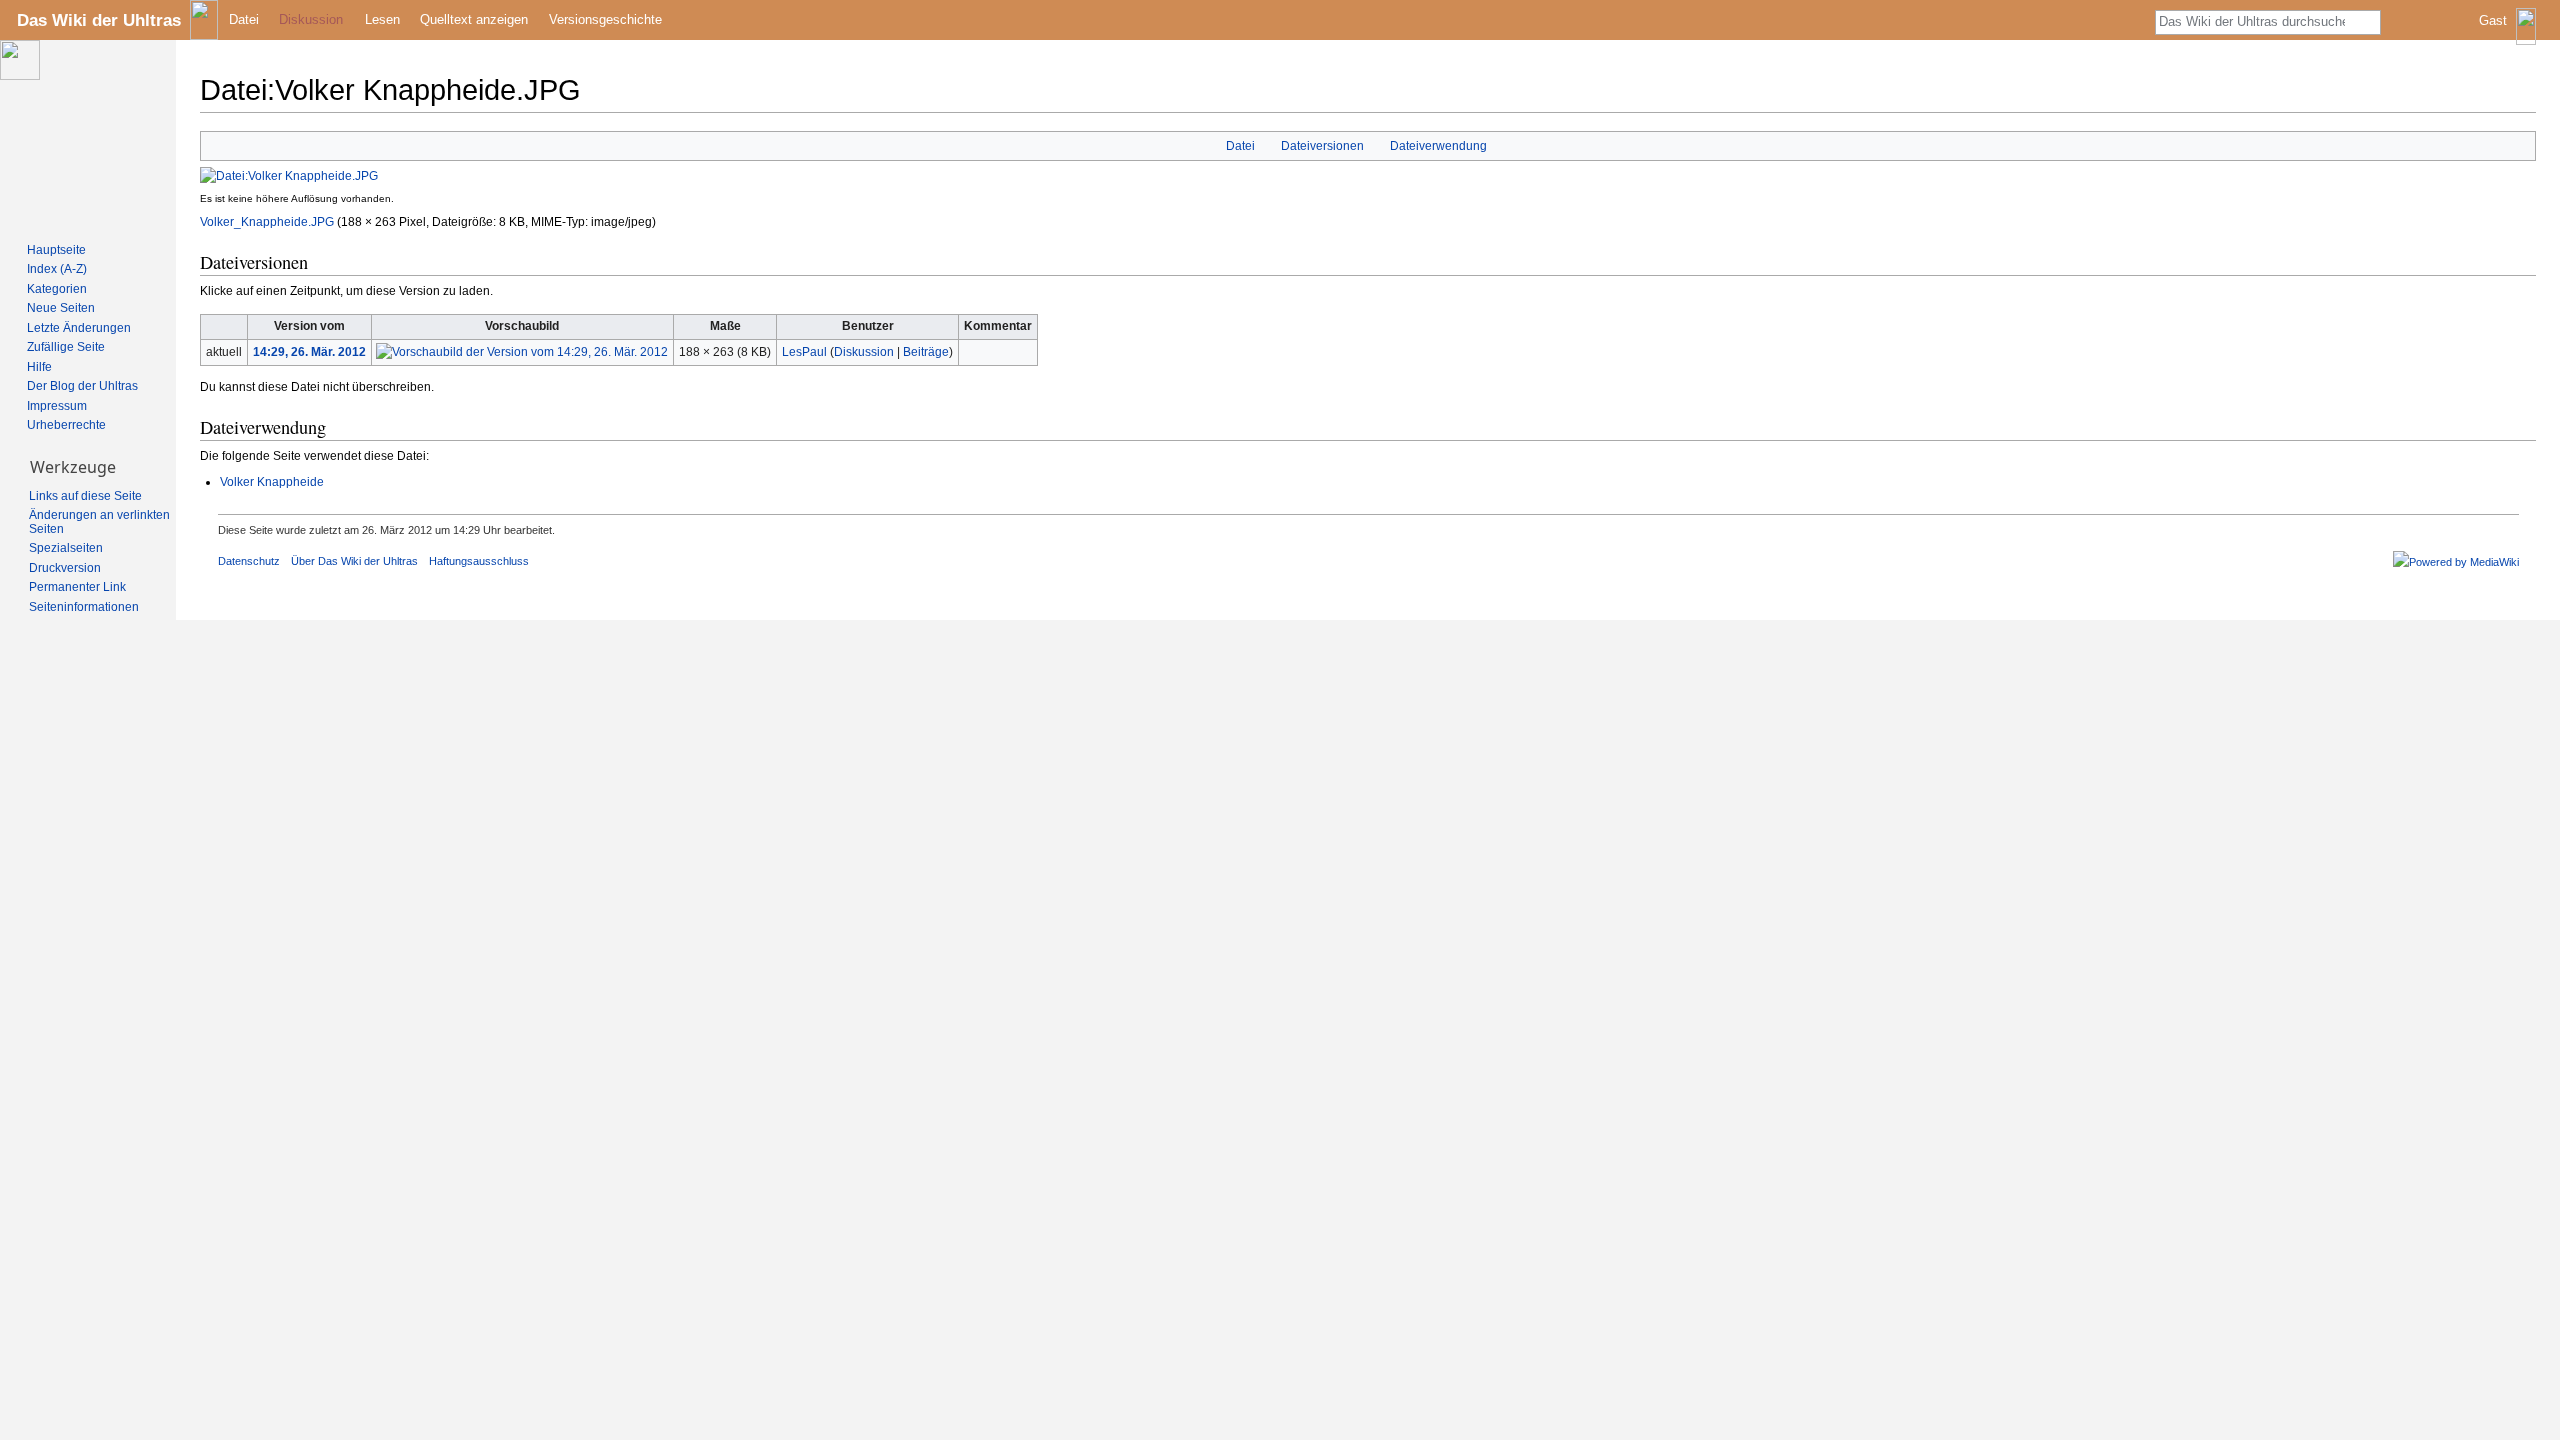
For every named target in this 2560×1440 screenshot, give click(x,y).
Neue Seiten (61, 308)
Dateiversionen (1322, 145)
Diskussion (864, 352)
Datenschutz (249, 561)
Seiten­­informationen (84, 607)
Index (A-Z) (57, 269)
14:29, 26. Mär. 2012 (309, 352)
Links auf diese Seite (85, 496)
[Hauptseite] (88, 136)
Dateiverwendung (1438, 145)
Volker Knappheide (272, 482)
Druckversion (65, 568)
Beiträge (926, 352)
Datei (1240, 145)
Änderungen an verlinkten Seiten (99, 522)
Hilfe (39, 367)
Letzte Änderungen (79, 328)
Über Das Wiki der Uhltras (354, 561)
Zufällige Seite (66, 347)
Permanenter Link (77, 587)
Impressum (57, 406)
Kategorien (57, 289)
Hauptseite (56, 250)
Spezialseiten (66, 548)
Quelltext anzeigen (474, 19)
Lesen (382, 19)
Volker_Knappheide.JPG (267, 222)
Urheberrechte (66, 425)
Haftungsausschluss (479, 561)
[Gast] (2509, 35)
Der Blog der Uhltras (82, 386)
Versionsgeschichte (605, 19)
